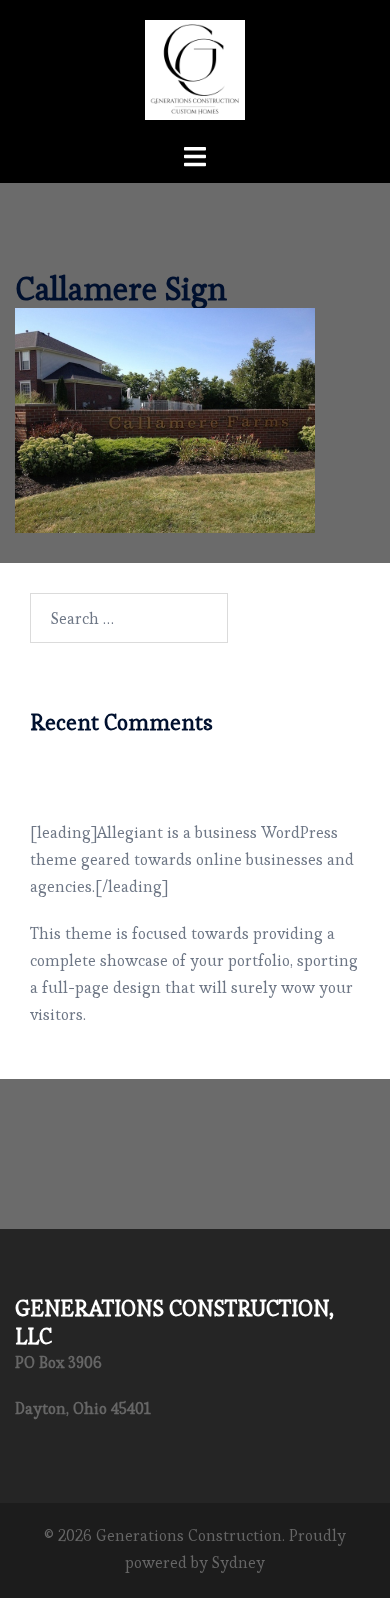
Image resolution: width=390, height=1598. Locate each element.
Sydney (238, 1562)
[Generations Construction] (195, 65)
